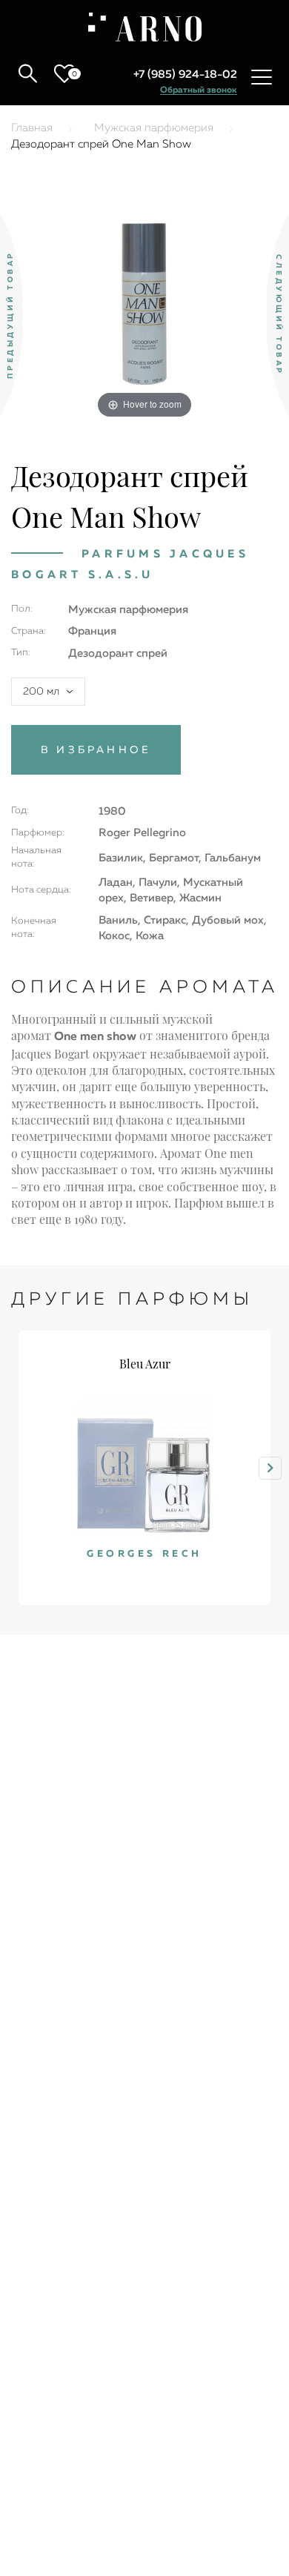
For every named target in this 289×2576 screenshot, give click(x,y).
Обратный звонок (199, 90)
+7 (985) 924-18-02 (185, 75)
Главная (32, 128)
